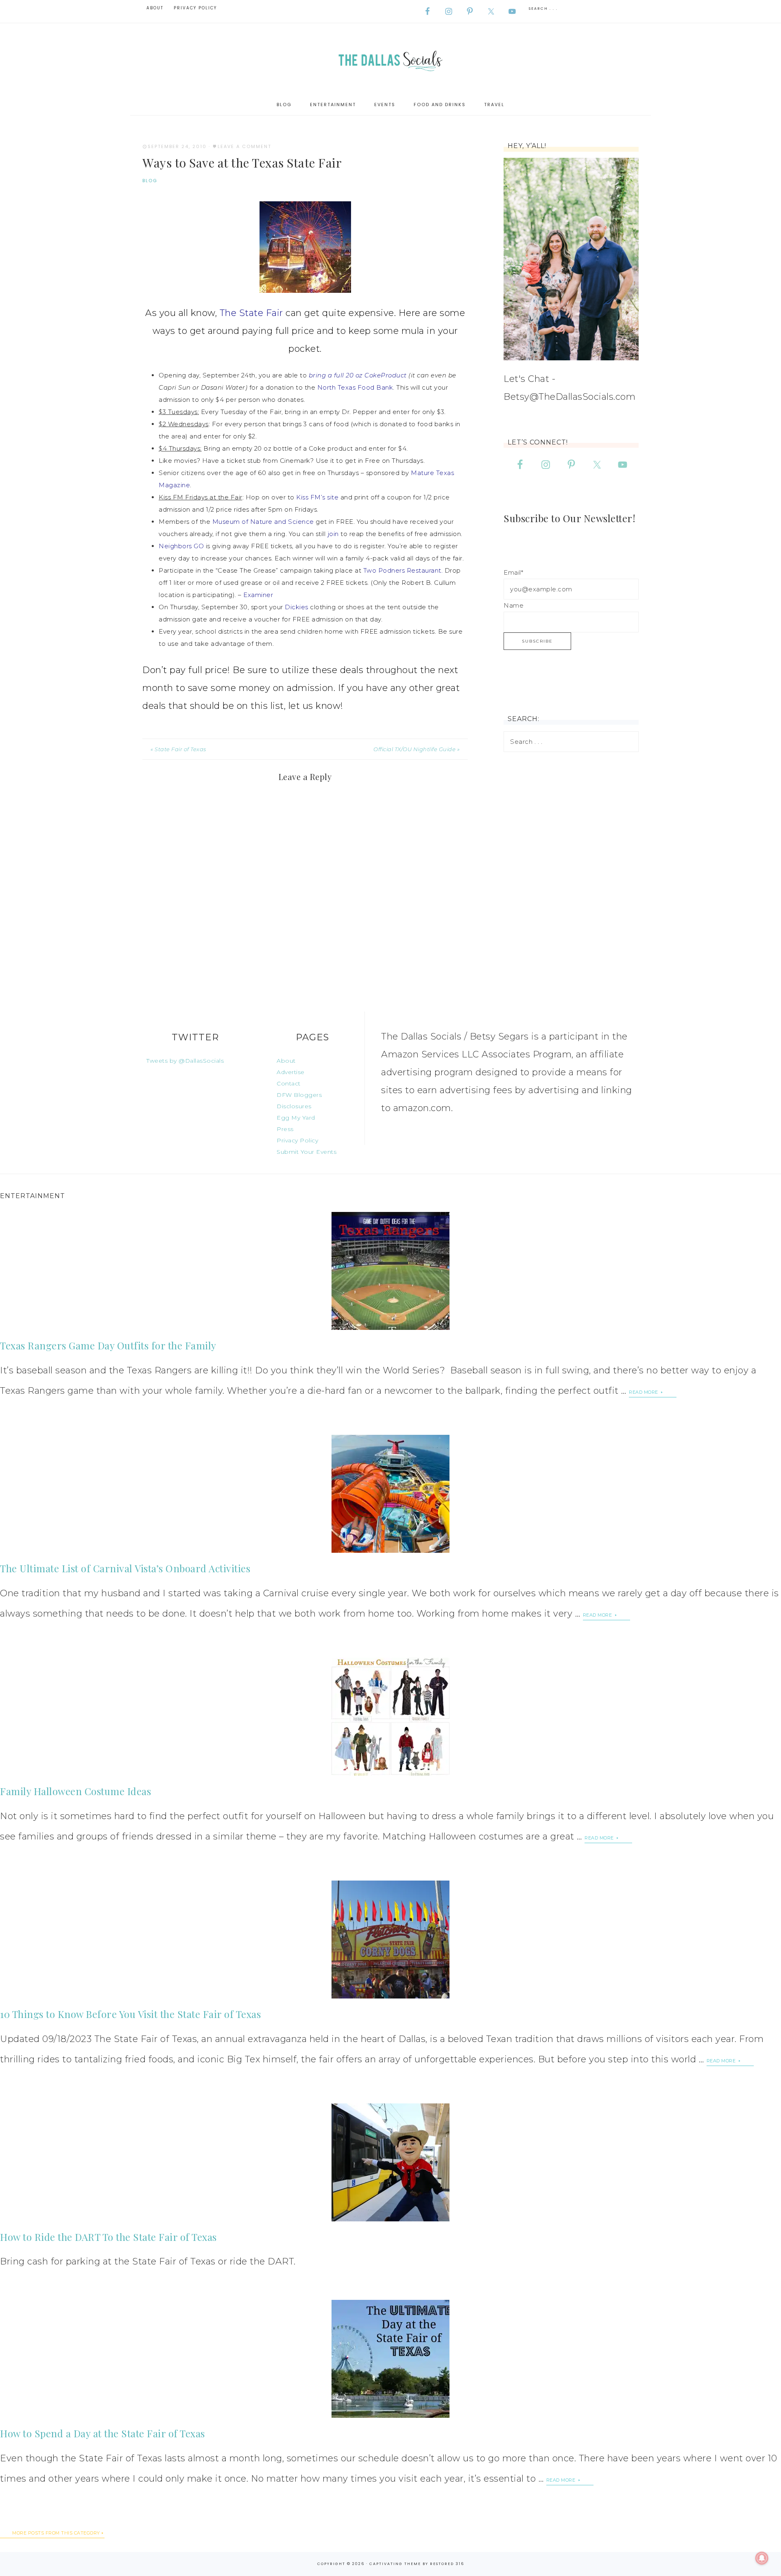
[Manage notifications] (762, 2558)
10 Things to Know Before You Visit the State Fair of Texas (130, 2014)
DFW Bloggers (299, 1095)
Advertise (291, 1072)
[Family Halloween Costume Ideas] (390, 1717)
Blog (150, 181)
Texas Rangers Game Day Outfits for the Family (108, 1345)
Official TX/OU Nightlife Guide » (417, 749)
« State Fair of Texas (178, 749)
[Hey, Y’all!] (571, 259)
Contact (289, 1083)
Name (514, 605)
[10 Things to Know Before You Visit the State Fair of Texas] (390, 1940)
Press (285, 1129)
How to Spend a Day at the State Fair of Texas (103, 2433)
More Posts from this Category (56, 2533)
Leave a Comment (244, 146)
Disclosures (294, 1106)
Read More (644, 1392)
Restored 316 (447, 2564)
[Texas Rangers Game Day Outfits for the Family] (390, 1271)
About (286, 1061)
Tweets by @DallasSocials (185, 1061)
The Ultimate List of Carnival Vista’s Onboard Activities (125, 1568)
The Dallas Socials (390, 59)
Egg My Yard (296, 1118)
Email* (513, 572)
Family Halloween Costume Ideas (75, 1791)
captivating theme (395, 2564)
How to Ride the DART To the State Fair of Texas (108, 2237)
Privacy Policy (297, 1140)
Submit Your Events (307, 1152)
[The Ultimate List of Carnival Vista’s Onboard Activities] (390, 1494)
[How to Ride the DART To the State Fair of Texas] (390, 2162)
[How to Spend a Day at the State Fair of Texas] (390, 2359)
